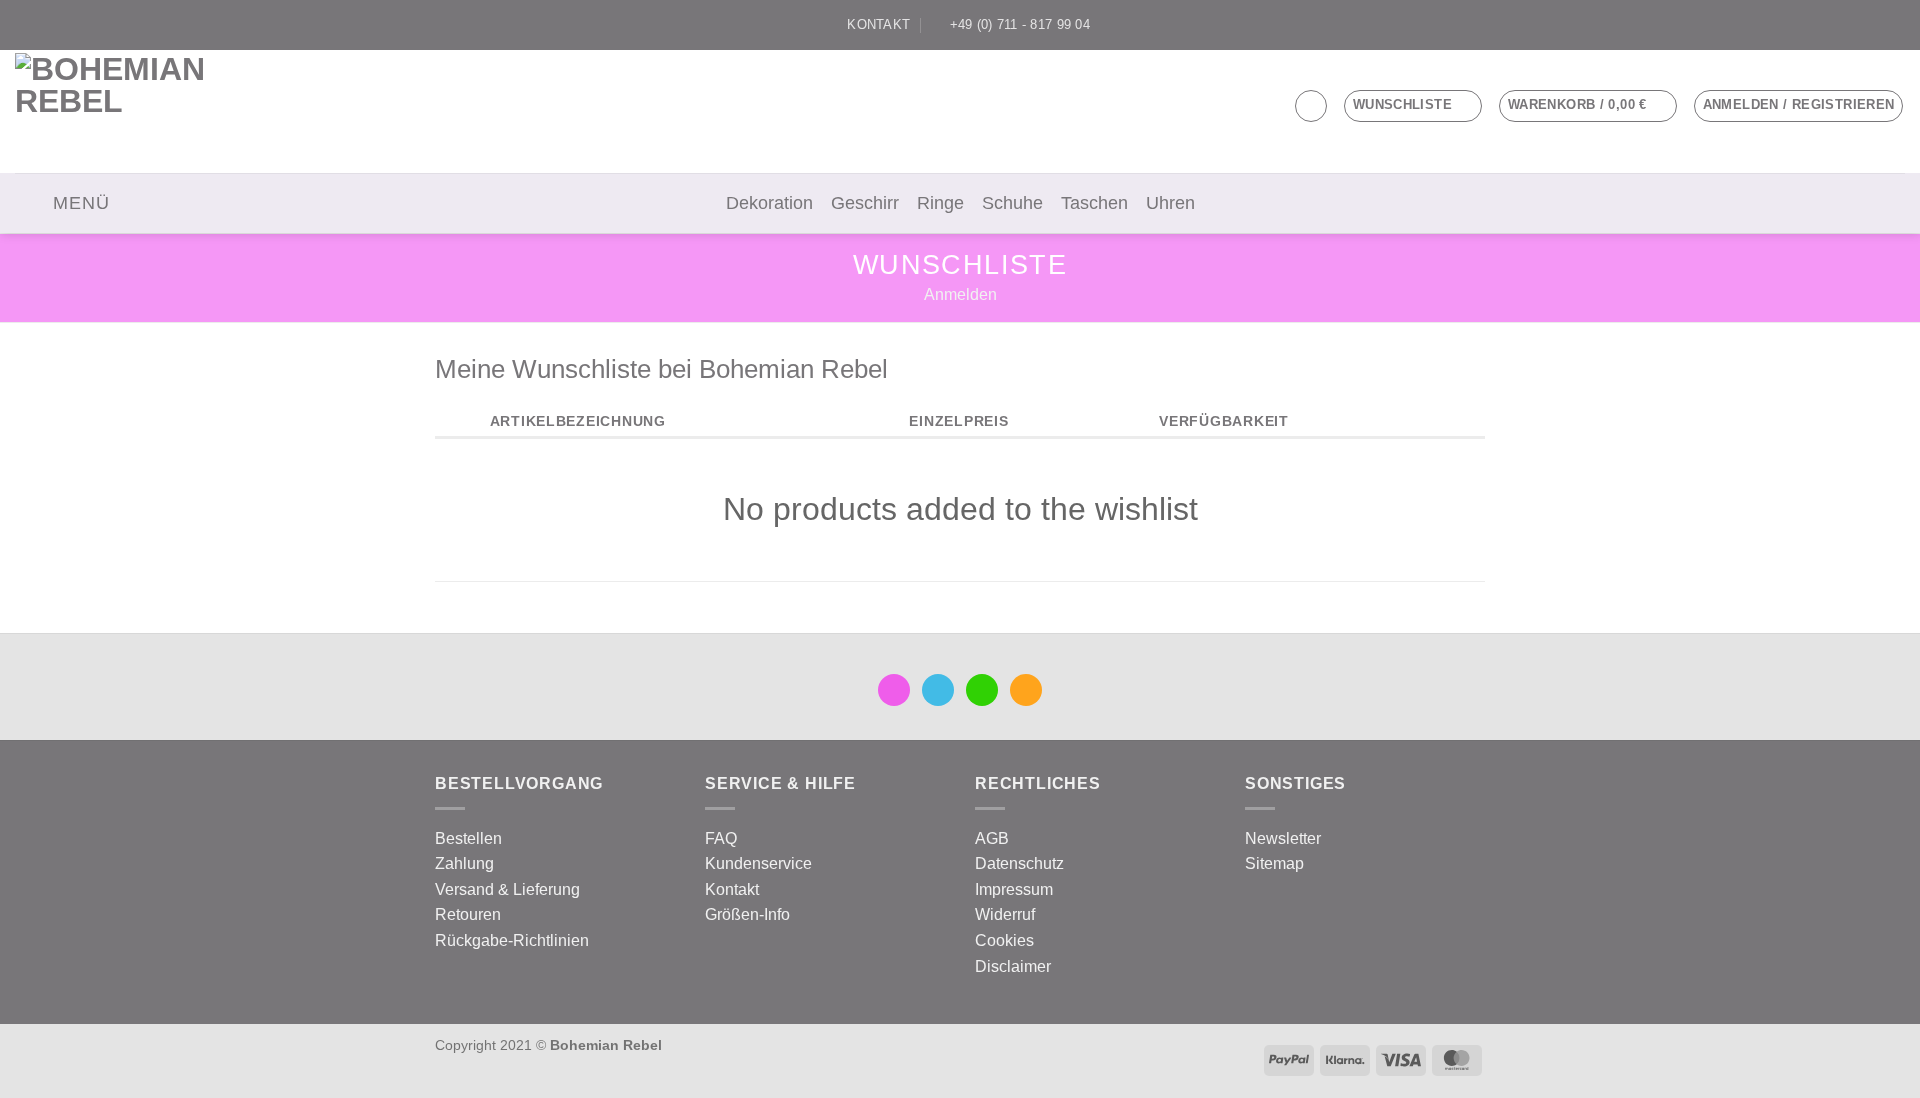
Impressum (1014, 889)
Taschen (1094, 203)
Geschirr (865, 203)
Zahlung (464, 863)
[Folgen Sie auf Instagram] (1838, 25)
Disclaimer (1013, 966)
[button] (1588, 106)
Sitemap (1274, 863)
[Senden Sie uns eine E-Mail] (1876, 25)
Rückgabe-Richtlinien (512, 940)
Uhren (1170, 203)
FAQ (721, 838)
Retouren (468, 914)
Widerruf (1005, 914)
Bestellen (468, 838)
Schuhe (1012, 203)
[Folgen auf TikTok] (1857, 25)
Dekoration (769, 203)
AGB (992, 838)
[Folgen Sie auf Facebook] (1819, 25)
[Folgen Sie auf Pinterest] (1895, 25)
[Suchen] (1311, 106)
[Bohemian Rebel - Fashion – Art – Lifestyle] (125, 112)
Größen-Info (747, 914)
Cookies (1004, 940)
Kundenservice (758, 863)
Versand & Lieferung (507, 889)
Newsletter (1283, 838)
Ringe (940, 203)
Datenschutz (1019, 863)
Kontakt (732, 889)
